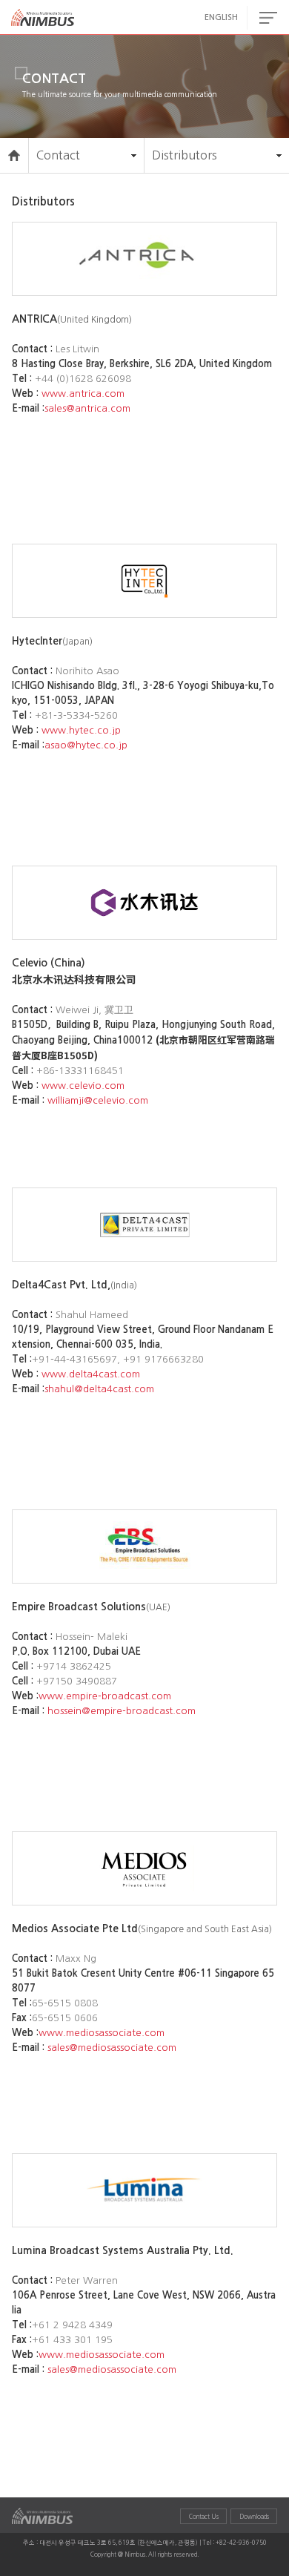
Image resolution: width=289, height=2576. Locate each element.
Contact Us (204, 2517)
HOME (14, 155)
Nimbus (43, 18)
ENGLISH (221, 17)
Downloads (254, 2517)
